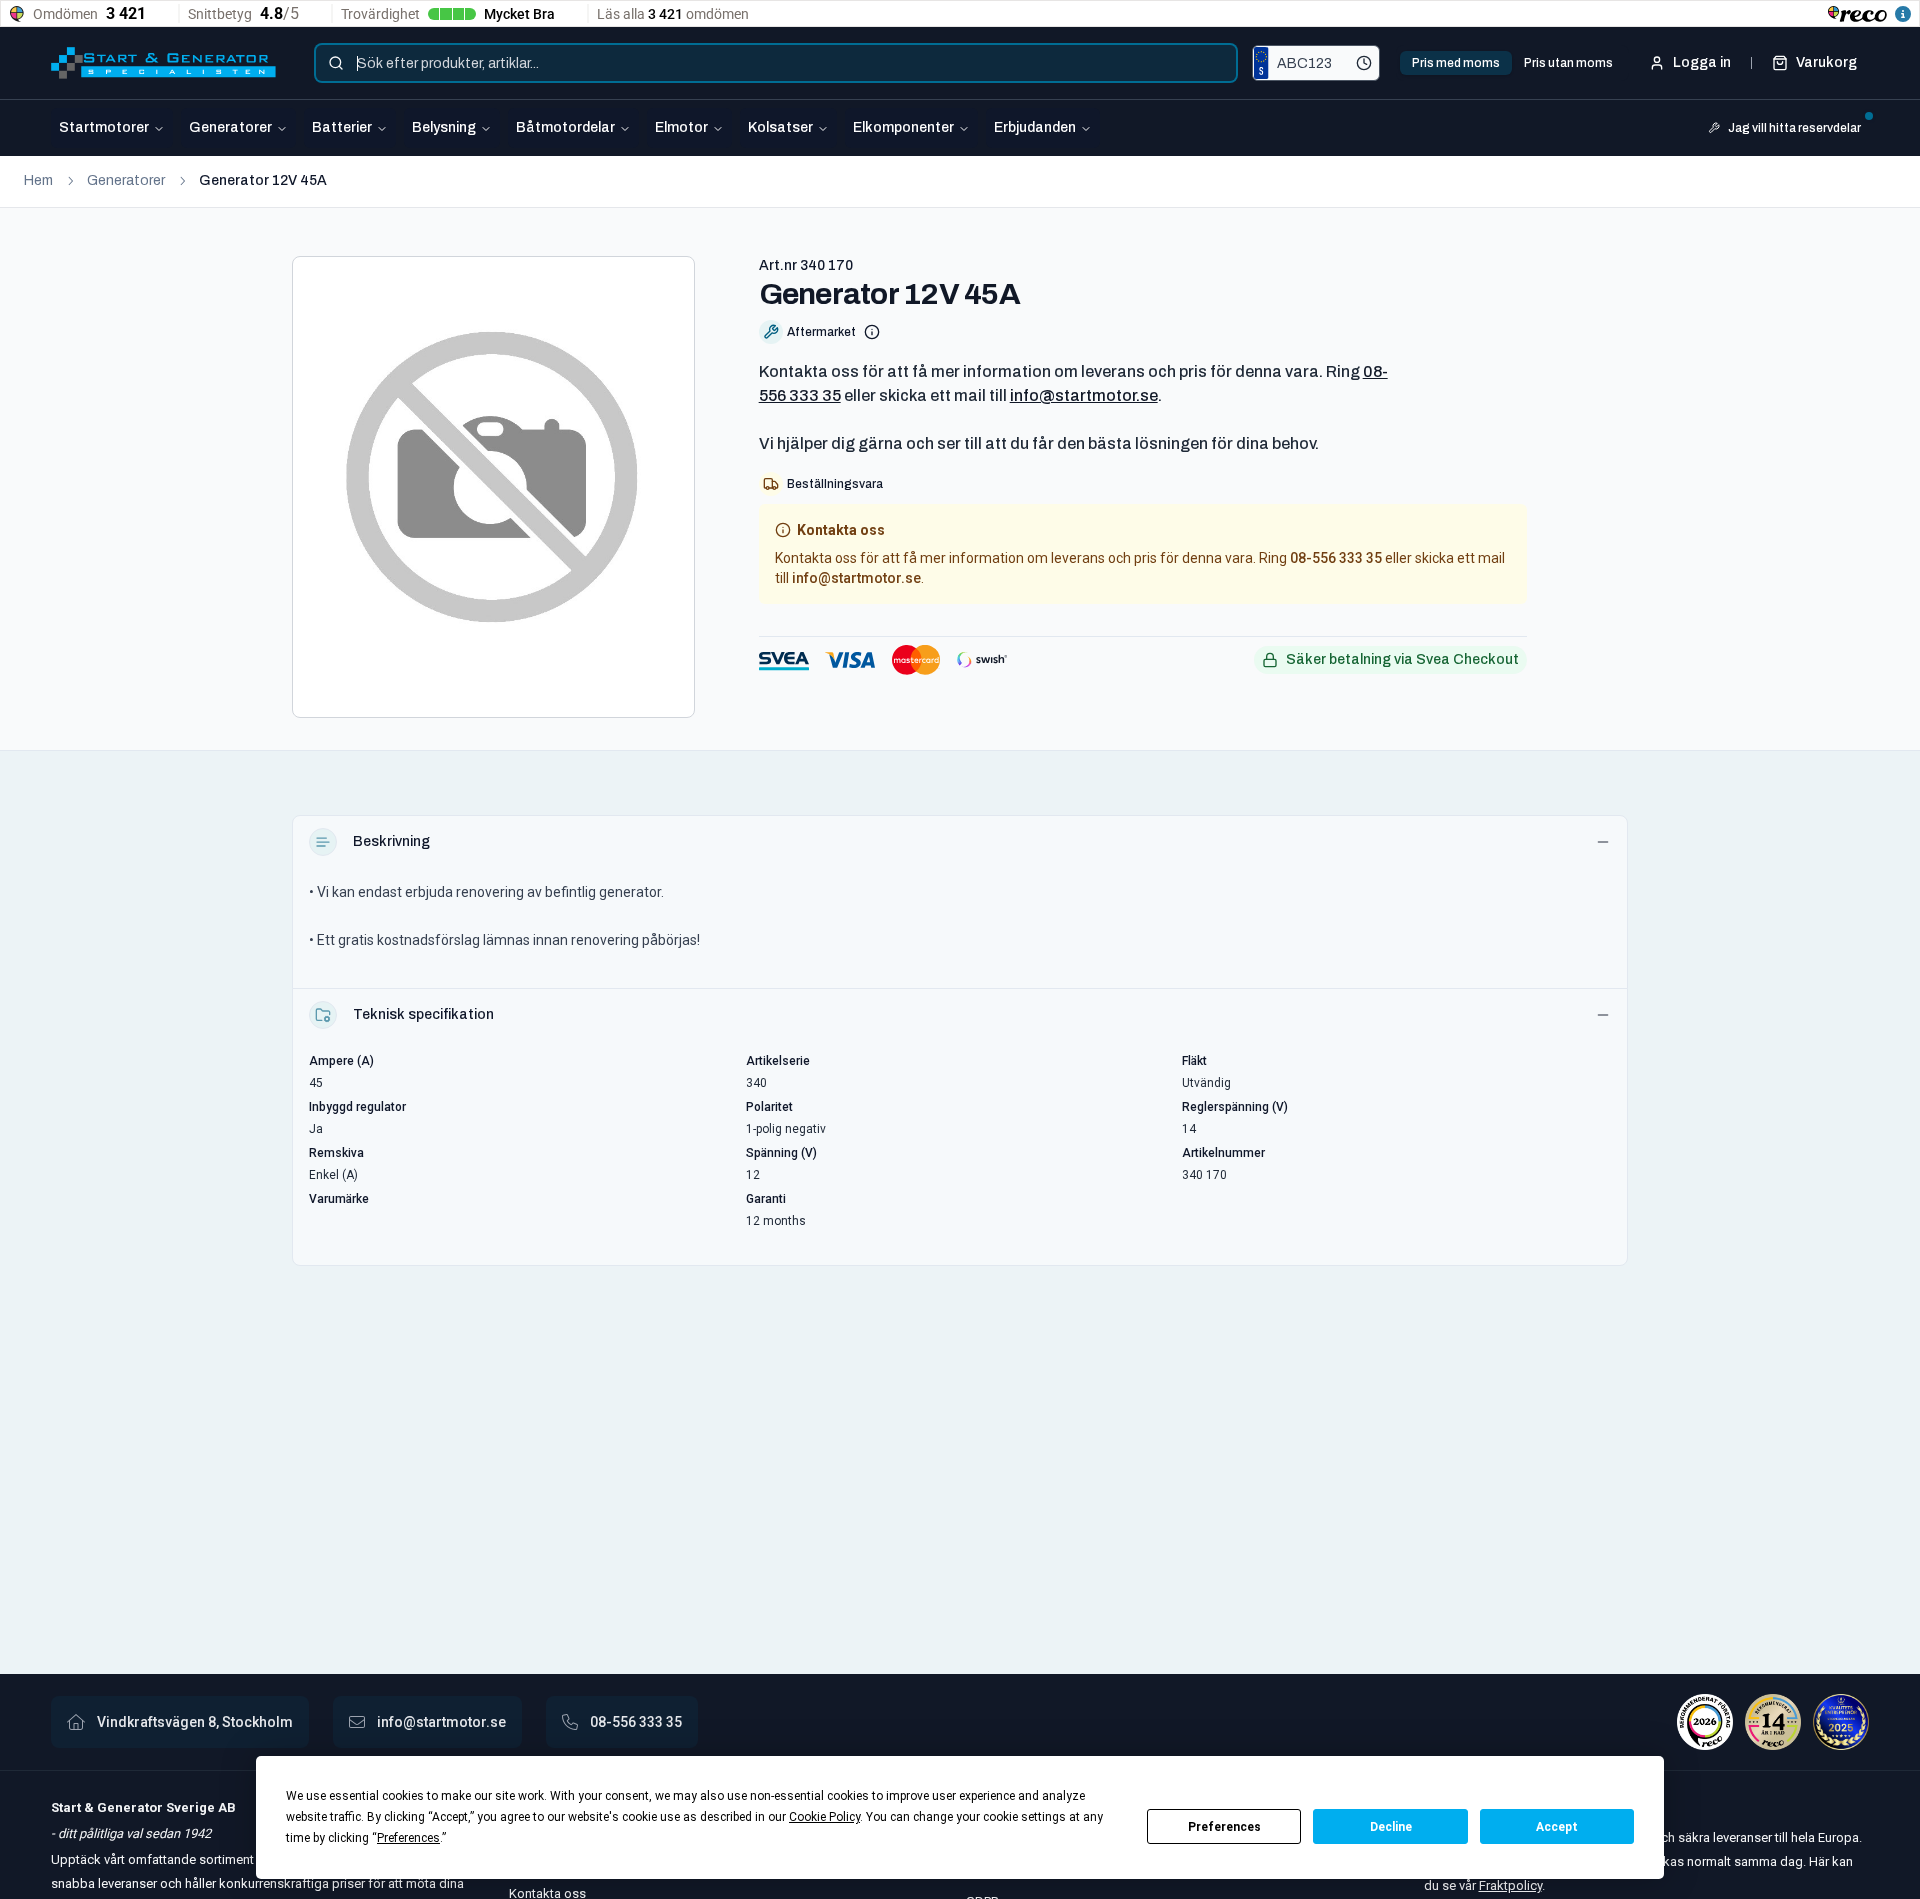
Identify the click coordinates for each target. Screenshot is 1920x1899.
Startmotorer (104, 127)
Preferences (1224, 1827)
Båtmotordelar (565, 127)
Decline (1391, 1827)
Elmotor (681, 127)
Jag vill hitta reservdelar (1794, 128)
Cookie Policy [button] (824, 1817)
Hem (38, 180)
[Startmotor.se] (163, 63)
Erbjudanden (1035, 127)
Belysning (444, 127)
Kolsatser (780, 127)
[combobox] (776, 63)
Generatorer (230, 127)
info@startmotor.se (1084, 395)
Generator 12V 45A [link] (263, 180)
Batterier (342, 127)
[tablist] (1512, 63)
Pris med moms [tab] (1456, 63)
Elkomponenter (903, 127)
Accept (1557, 1827)
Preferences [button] (408, 1838)
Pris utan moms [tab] (1568, 63)
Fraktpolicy (1510, 1885)
